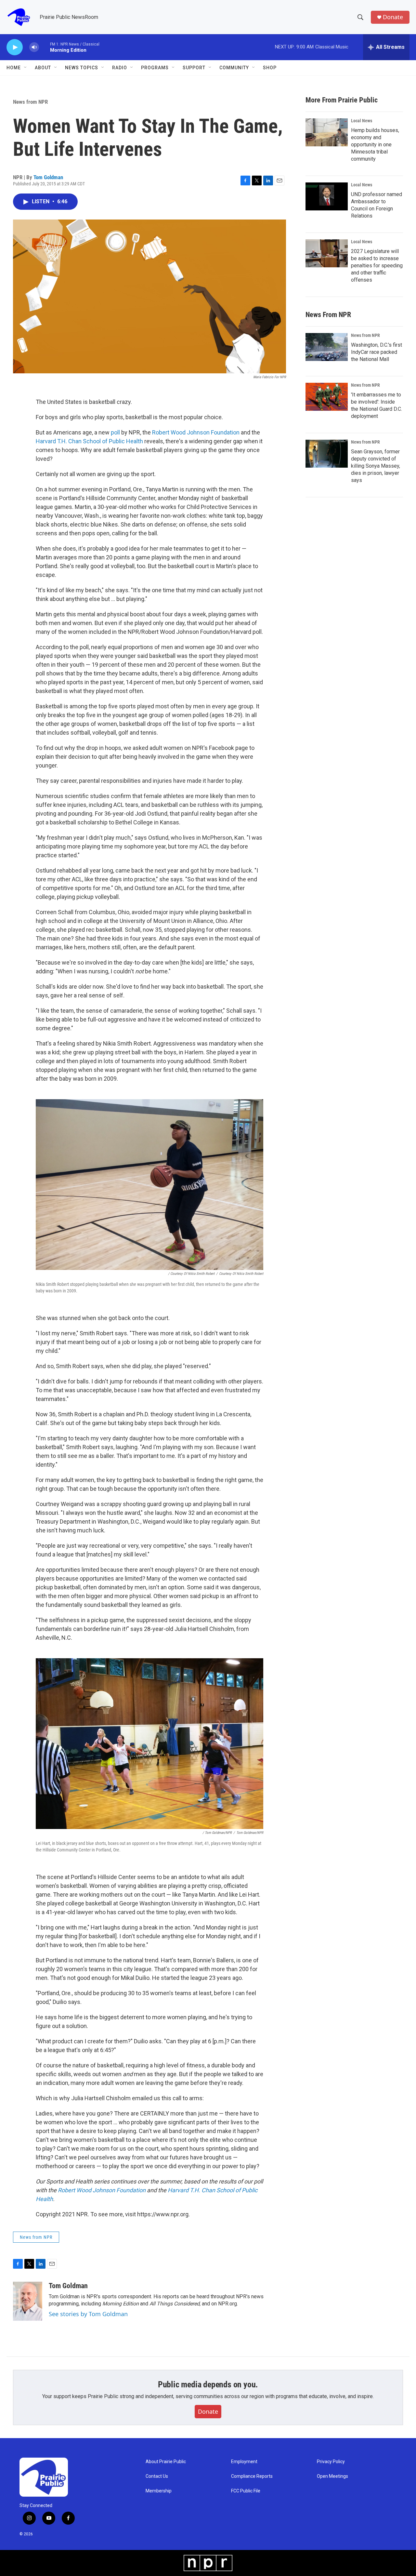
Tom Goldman (48, 177)
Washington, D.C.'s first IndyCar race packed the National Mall (377, 352)
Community (234, 68)
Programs (155, 68)
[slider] (45, 47)
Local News (362, 121)
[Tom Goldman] (28, 2301)
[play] (15, 47)
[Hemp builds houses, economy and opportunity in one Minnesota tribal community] (327, 132)
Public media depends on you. (208, 2384)
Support (194, 68)
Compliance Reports (252, 2476)
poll (115, 432)
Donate (393, 17)
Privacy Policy (331, 2462)
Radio (120, 68)
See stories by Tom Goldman (88, 2314)
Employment (244, 2462)
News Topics (82, 68)
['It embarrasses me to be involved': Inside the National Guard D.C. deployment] (327, 397)
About (43, 68)
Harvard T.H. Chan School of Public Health (89, 441)
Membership (159, 2491)
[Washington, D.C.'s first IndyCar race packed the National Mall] (327, 347)
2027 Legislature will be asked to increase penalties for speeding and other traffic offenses (377, 266)
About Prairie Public (166, 2462)
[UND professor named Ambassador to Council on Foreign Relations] (327, 196)
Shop (270, 68)
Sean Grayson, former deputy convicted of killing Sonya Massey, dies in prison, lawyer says (376, 466)
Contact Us (157, 2476)
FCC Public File (246, 2491)
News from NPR (30, 102)
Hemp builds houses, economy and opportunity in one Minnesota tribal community (375, 145)
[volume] (34, 47)
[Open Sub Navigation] (26, 68)
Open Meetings (332, 2476)
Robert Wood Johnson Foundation (196, 432)
